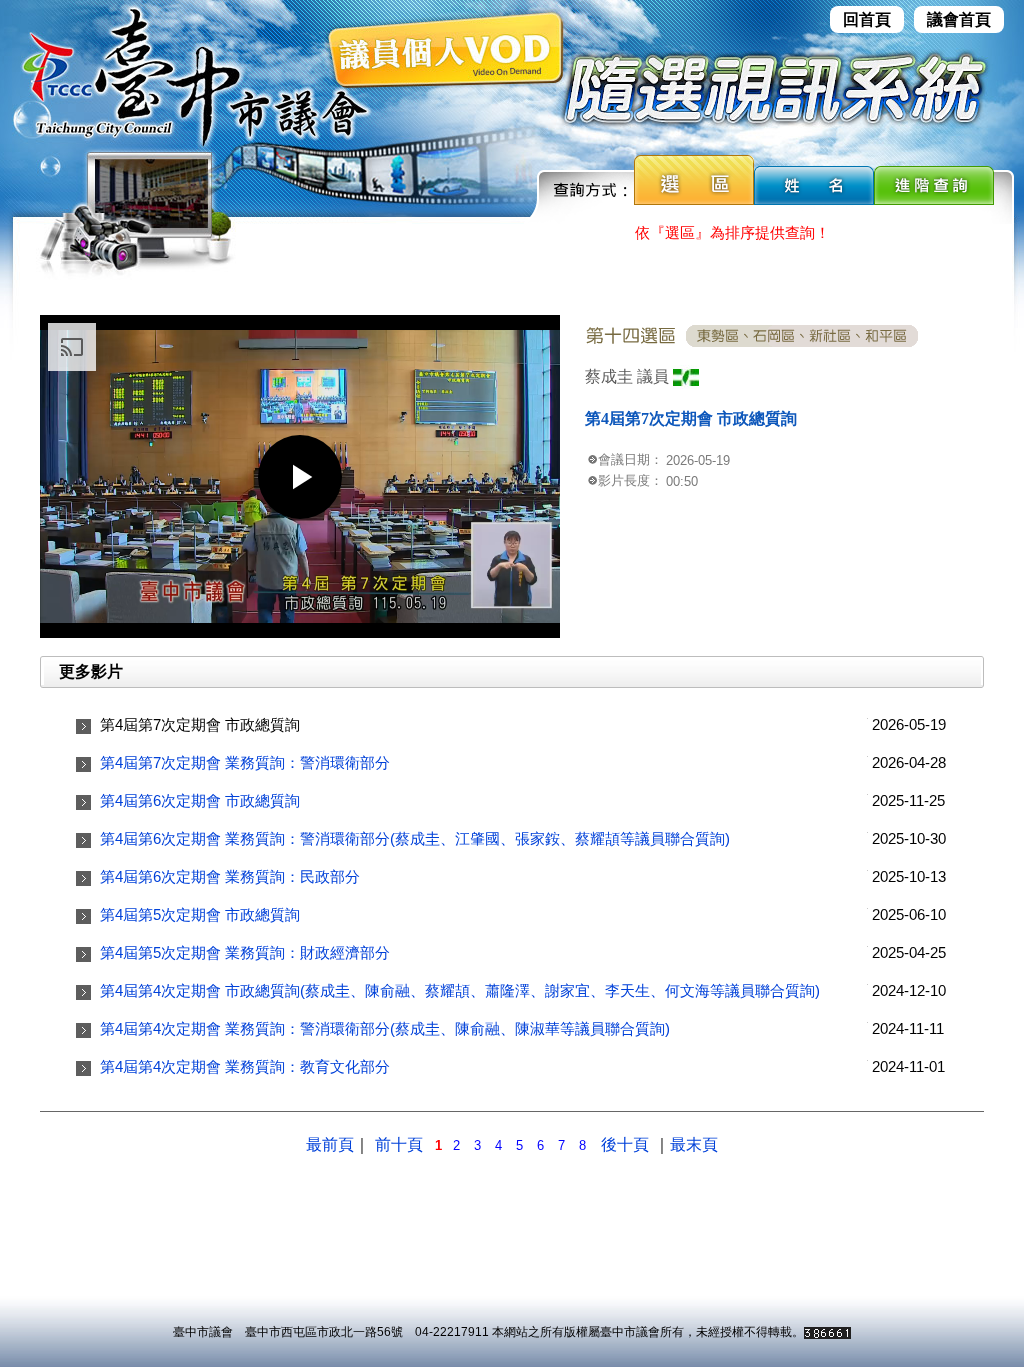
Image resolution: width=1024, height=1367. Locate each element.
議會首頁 (959, 19)
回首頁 (867, 19)
